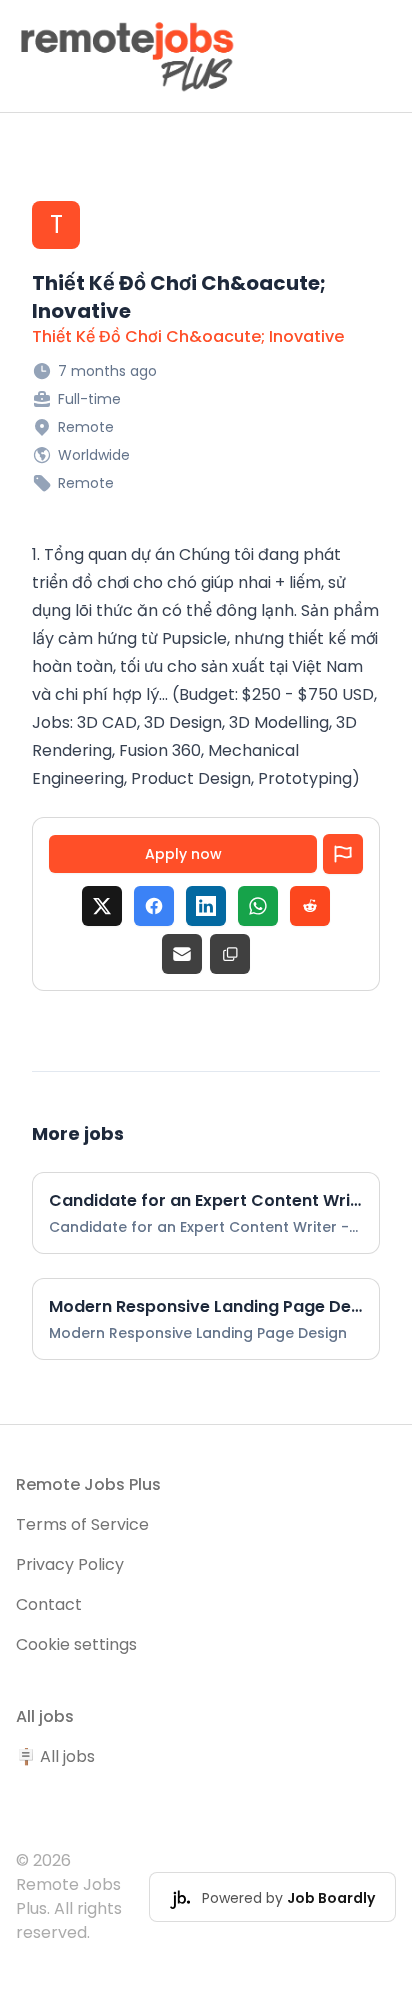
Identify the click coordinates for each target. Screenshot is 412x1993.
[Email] (182, 954)
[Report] (343, 854)
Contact (49, 1604)
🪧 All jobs (55, 1756)
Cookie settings (76, 1644)
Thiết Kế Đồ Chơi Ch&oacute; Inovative (188, 336)
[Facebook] (154, 906)
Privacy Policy (70, 1564)
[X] (102, 906)
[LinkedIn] (206, 906)
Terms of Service (82, 1524)
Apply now (183, 854)
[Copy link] (230, 954)
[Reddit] (310, 906)
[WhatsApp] (258, 906)
